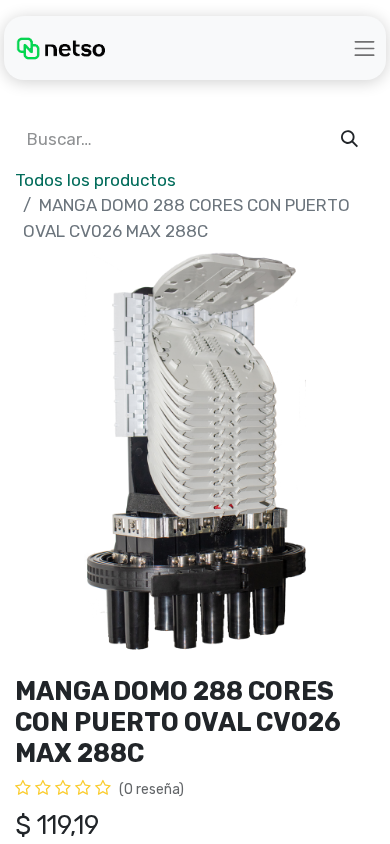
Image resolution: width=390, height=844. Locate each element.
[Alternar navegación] (365, 48)
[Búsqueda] (349, 140)
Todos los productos (95, 180)
